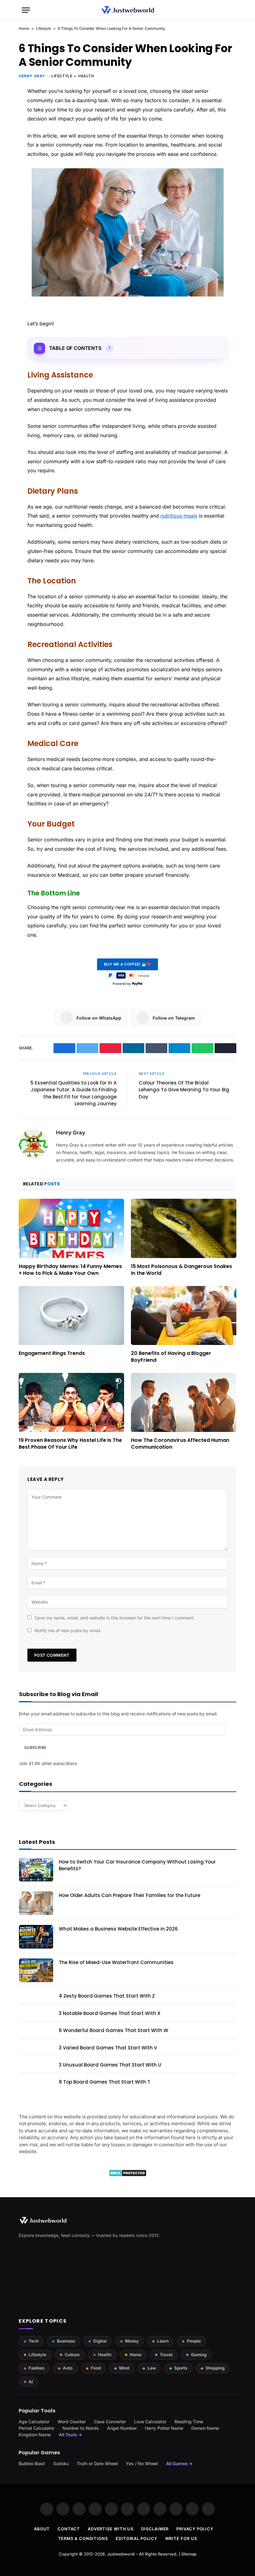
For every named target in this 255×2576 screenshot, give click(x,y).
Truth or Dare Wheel (97, 2463)
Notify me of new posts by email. (68, 1630)
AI (31, 2382)
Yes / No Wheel (142, 2463)
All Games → (179, 2463)
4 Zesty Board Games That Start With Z (107, 1996)
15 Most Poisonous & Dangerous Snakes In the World (181, 1270)
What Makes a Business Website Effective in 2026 (118, 1929)
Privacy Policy (195, 2529)
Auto (68, 2368)
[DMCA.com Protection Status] (128, 2175)
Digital (100, 2341)
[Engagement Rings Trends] (71, 1316)
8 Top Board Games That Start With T (104, 2082)
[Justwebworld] (128, 10)
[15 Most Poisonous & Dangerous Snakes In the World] (184, 1228)
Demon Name (205, 2428)
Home (24, 28)
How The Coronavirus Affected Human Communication (180, 1444)
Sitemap (189, 2554)
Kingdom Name (35, 2435)
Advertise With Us (111, 2529)
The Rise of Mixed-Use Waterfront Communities (116, 1962)
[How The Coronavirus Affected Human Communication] (184, 1403)
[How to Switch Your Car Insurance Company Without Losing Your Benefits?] (36, 1870)
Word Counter (72, 2422)
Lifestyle (44, 28)
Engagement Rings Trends (52, 1353)
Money (132, 2341)
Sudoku (61, 2463)
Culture (72, 2355)
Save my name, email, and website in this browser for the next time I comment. (115, 1618)
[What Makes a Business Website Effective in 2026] (36, 1937)
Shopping (215, 2368)
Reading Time (189, 2422)
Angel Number (122, 2428)
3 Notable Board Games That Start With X (110, 2013)
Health (86, 76)
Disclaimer (155, 2529)
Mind (124, 2368)
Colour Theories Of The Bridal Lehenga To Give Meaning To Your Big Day (184, 1090)
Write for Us (181, 2538)
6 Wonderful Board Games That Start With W (114, 2030)
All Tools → (70, 2435)
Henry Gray (32, 76)
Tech (34, 2341)
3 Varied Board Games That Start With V (108, 2048)
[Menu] (26, 10)
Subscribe (35, 1748)
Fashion (37, 2368)
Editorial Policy (137, 2538)
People (194, 2341)
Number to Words (81, 2428)
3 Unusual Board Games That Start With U (110, 2065)
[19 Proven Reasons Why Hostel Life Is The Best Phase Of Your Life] (71, 1403)
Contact (69, 2529)
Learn (163, 2341)
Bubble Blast (32, 2463)
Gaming (199, 2355)
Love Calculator (150, 2422)
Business (66, 2341)
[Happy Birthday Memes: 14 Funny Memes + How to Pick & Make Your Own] (71, 1228)
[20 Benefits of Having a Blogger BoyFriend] (184, 1316)
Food (96, 2368)
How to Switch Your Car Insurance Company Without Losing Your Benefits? (137, 1865)
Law (152, 2368)
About (42, 2529)
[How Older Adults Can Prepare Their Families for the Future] (36, 1903)
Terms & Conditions (83, 2538)
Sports (181, 2368)
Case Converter (110, 2422)
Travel (166, 2355)
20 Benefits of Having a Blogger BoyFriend (171, 1357)
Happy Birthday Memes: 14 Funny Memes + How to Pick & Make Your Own (70, 1270)
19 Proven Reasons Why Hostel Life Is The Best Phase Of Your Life (70, 1444)
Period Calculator (37, 2428)
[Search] (230, 10)
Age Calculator (34, 2422)
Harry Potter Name (164, 2428)
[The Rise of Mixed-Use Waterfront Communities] (36, 1970)
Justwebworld (121, 2554)
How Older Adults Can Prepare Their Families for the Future (130, 1895)
